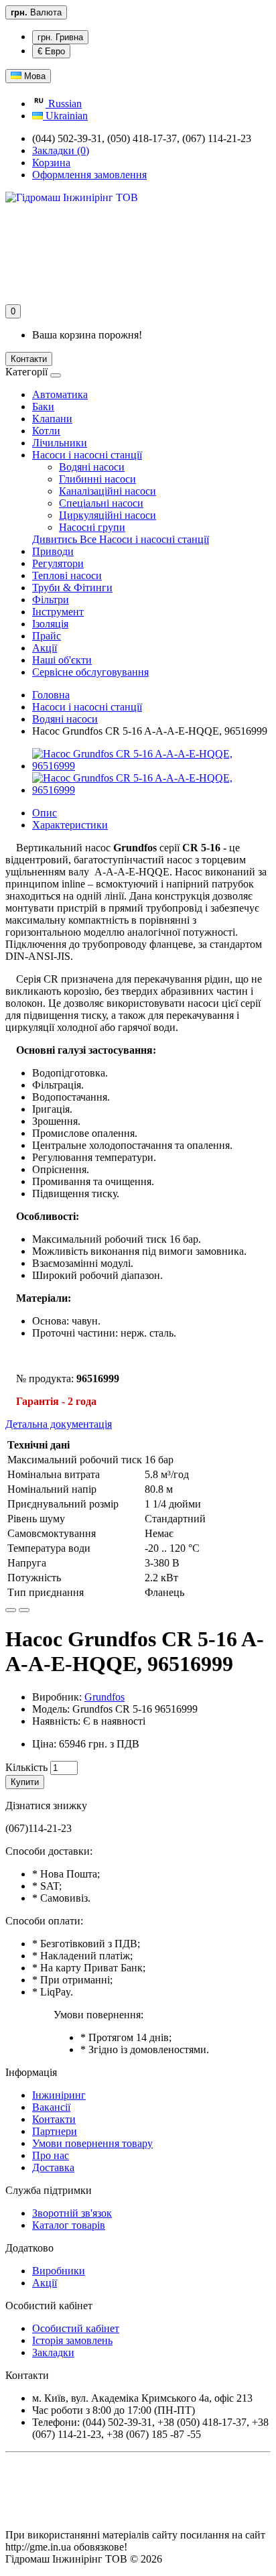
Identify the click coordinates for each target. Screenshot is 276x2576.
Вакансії (51, 2107)
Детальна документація (59, 1424)
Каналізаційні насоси (108, 491)
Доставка (53, 2167)
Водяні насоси (92, 467)
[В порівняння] (24, 1610)
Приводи (53, 551)
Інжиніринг (59, 2095)
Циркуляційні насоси (108, 515)
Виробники (59, 2271)
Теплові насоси (67, 575)
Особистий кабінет (76, 2328)
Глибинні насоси (97, 479)
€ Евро (51, 51)
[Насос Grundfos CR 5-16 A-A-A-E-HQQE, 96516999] (151, 766)
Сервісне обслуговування (90, 672)
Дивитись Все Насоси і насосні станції (121, 539)
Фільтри (51, 600)
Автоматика (60, 394)
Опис (45, 813)
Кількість (26, 1767)
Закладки (53, 2352)
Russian (64, 104)
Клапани (52, 419)
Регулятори (58, 563)
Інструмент (58, 612)
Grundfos (105, 1697)
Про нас (51, 2155)
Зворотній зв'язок (72, 2213)
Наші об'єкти (62, 660)
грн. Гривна (60, 37)
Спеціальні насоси (101, 503)
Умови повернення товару (92, 2143)
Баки (43, 407)
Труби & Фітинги (72, 588)
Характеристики (70, 825)
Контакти (29, 359)
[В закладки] (11, 1610)
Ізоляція (50, 624)
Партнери (55, 2131)
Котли (46, 431)
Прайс (47, 636)
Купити (25, 1782)
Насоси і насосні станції (87, 455)
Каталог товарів (69, 2225)
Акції (45, 648)
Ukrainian (65, 116)
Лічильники (60, 443)
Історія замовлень (72, 2340)
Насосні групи (92, 527)
